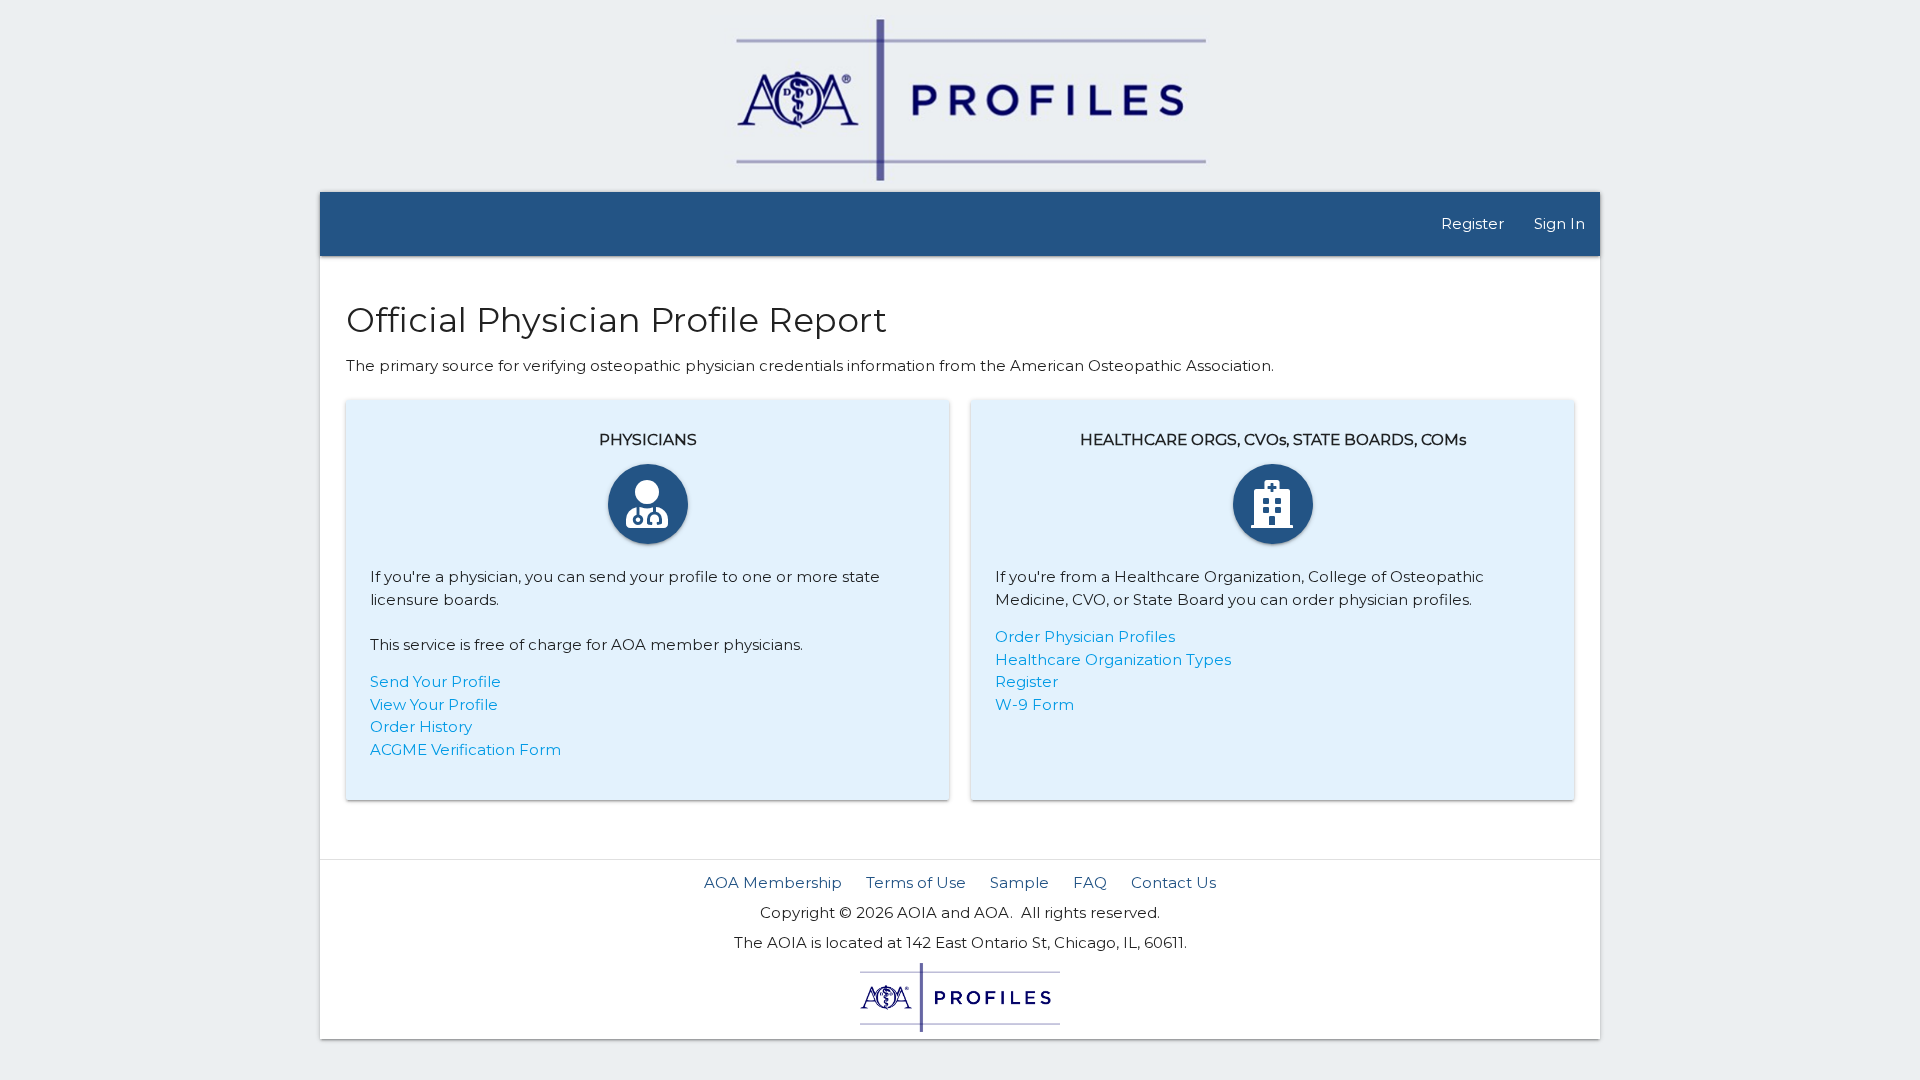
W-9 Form (1034, 704)
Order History (421, 726)
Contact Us (1173, 882)
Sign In (1559, 223)
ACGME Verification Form (465, 749)
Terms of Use (916, 882)
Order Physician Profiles (1085, 636)
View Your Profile (434, 704)
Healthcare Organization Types (1113, 659)
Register (1472, 223)
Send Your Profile (435, 681)
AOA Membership (773, 882)
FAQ (1090, 882)
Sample (1019, 882)
